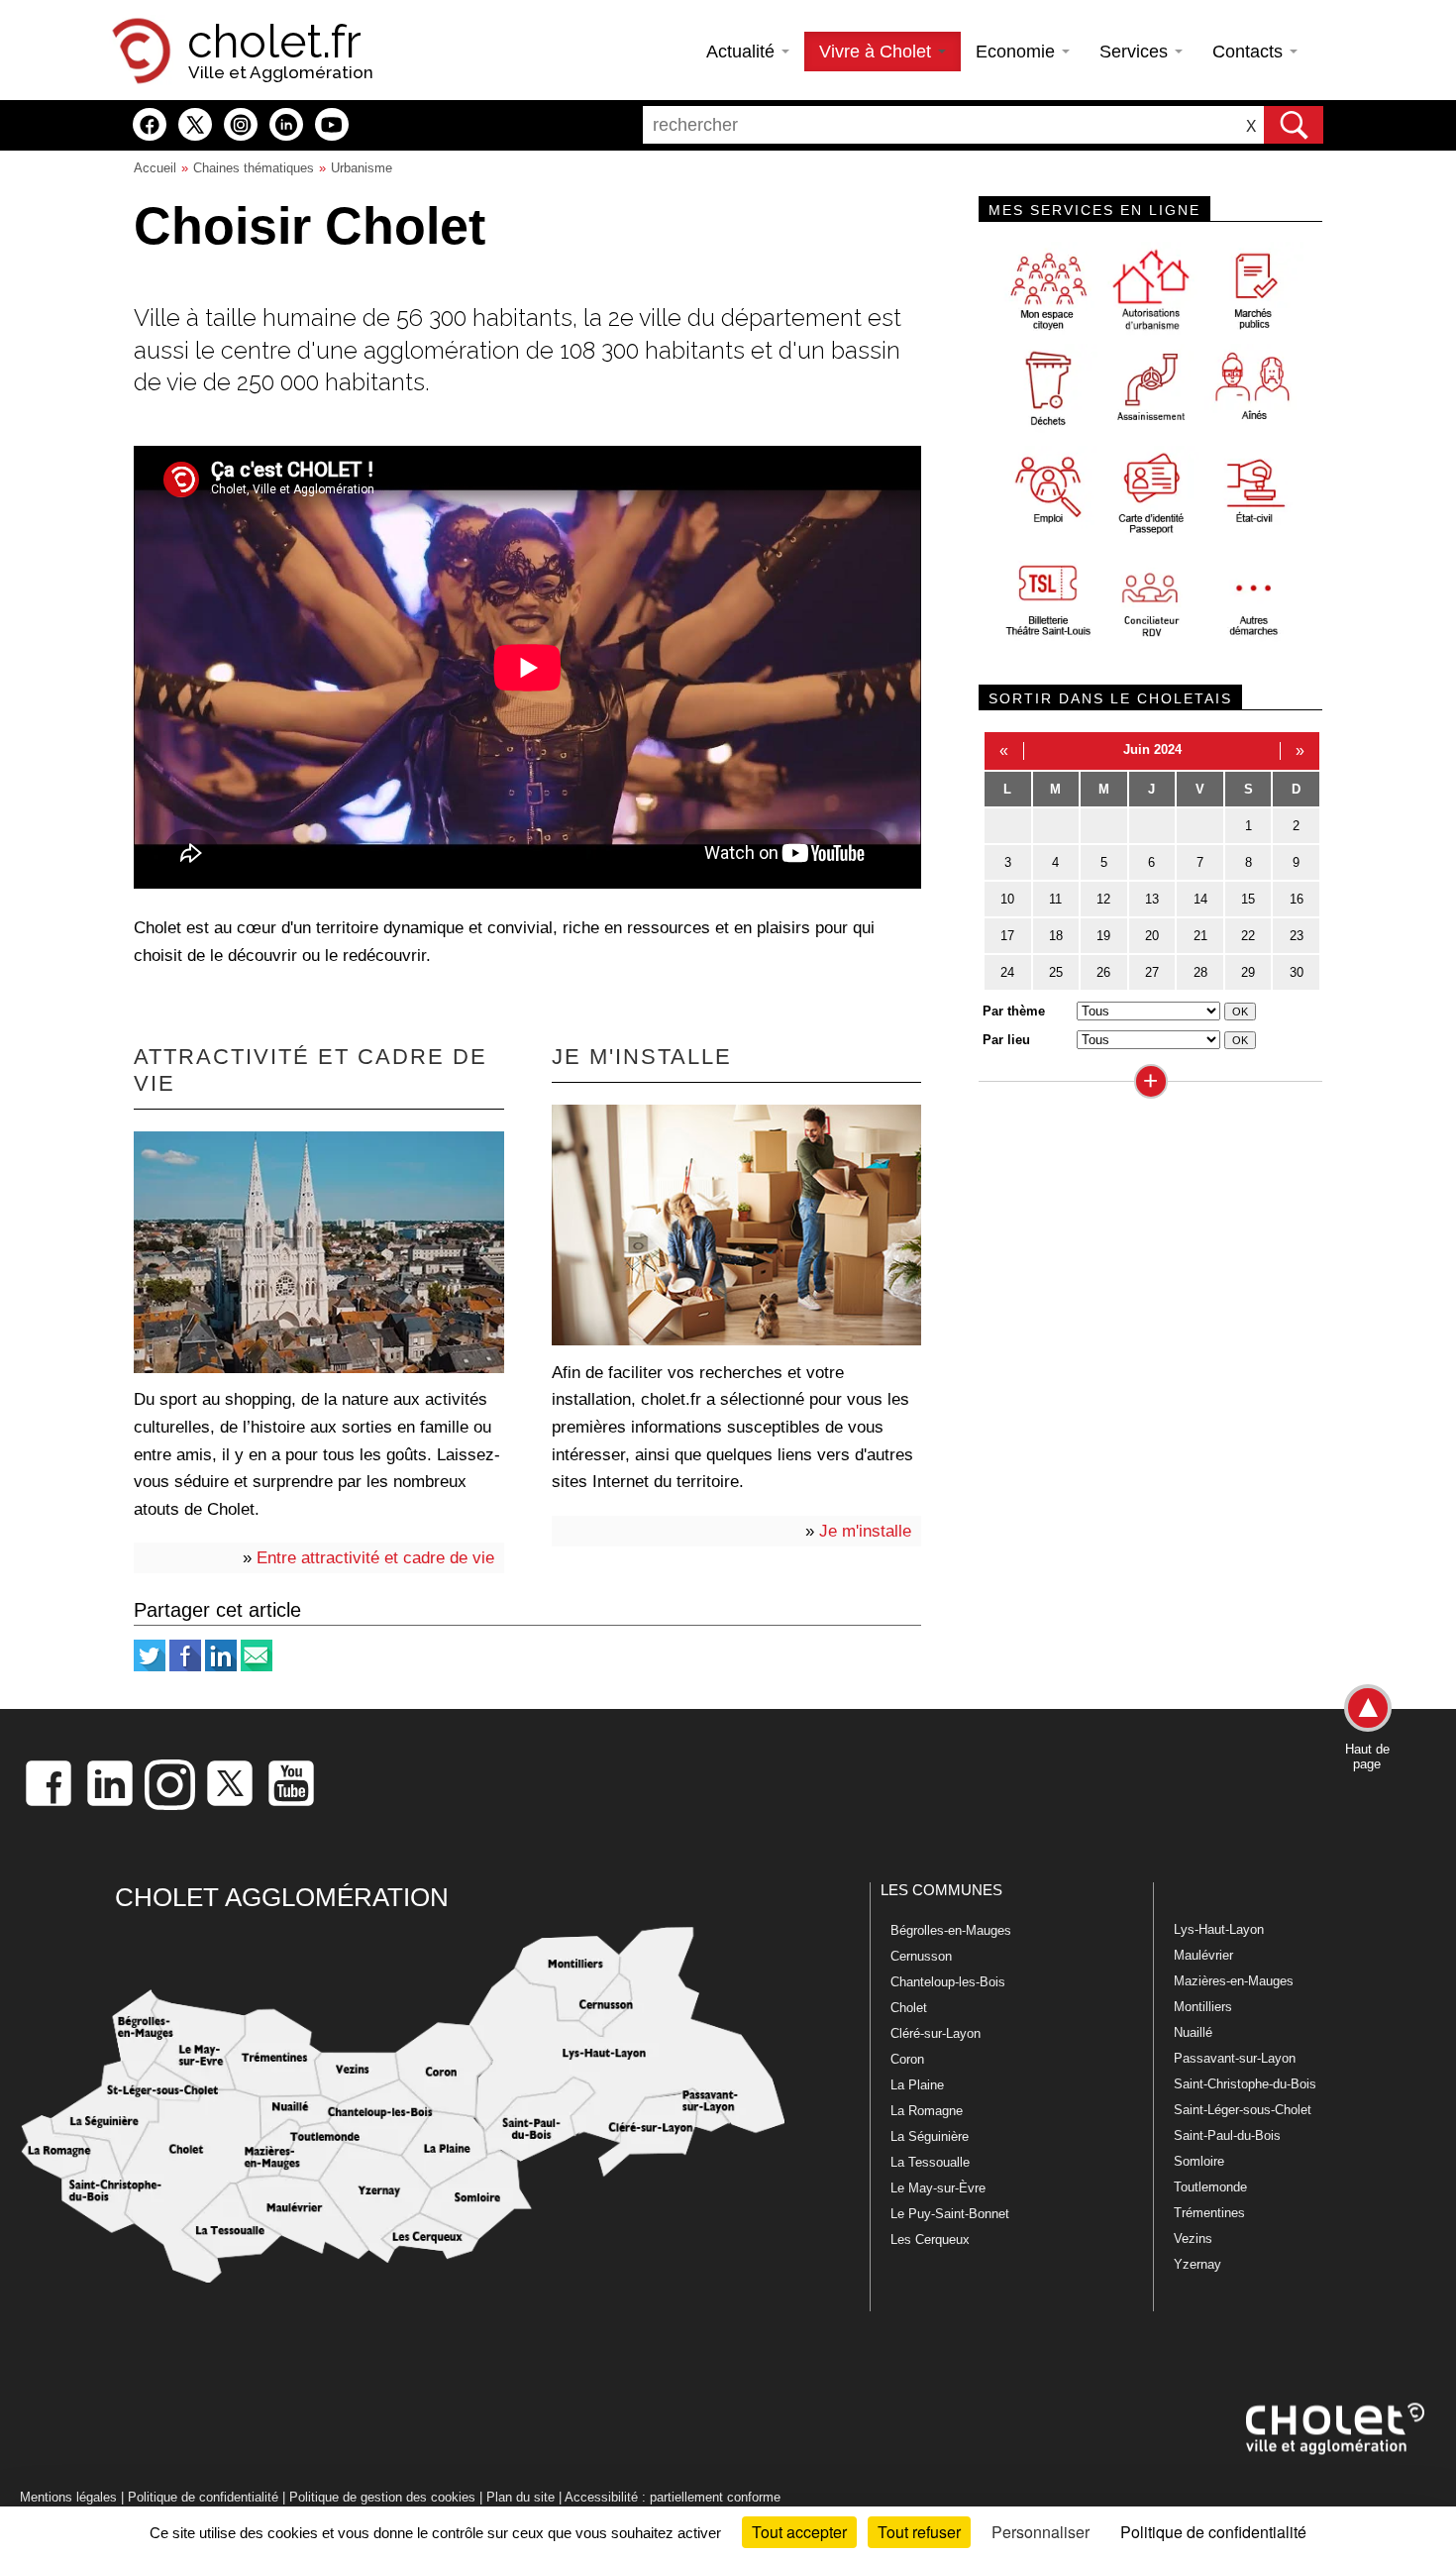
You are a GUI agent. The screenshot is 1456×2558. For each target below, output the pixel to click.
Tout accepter (799, 2532)
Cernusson (921, 1956)
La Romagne (927, 2111)
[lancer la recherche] (1294, 125)
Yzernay (1197, 2264)
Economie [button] (1018, 52)
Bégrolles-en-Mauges (951, 1930)
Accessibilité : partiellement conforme (673, 2497)
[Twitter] (150, 1667)
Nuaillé (1193, 2032)
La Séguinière (930, 2136)
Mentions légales (68, 2497)
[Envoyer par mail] (257, 1667)
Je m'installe (865, 1531)
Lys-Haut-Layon (1219, 1929)
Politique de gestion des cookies (382, 2497)
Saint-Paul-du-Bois (1227, 2135)
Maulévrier (1203, 1955)
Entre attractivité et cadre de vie (375, 1557)
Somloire (1199, 2161)
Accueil (155, 168)
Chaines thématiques (254, 168)
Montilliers (1203, 2007)
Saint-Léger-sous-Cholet (1243, 2110)
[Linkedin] (221, 1667)
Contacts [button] (1250, 52)
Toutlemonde (1210, 2187)
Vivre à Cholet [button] (878, 52)
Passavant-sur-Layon (1235, 2058)
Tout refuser (919, 2532)
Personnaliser (1040, 2532)
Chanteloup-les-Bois (948, 1982)
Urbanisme (362, 168)
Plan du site (520, 2497)
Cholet (909, 2008)
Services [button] (1136, 52)
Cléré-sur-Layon (936, 2033)
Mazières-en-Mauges (1234, 1981)
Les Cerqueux (930, 2239)
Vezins (1193, 2238)
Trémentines (1209, 2213)
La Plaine (917, 2085)
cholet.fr (274, 42)
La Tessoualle (930, 2162)
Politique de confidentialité (203, 2497)
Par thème (1014, 1011)
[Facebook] (185, 1667)
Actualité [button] (743, 52)
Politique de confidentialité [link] (1213, 2532)
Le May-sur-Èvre (938, 2188)
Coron (907, 2059)
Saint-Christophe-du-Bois (1245, 2084)
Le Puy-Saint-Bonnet (950, 2214)
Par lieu (1006, 1040)
